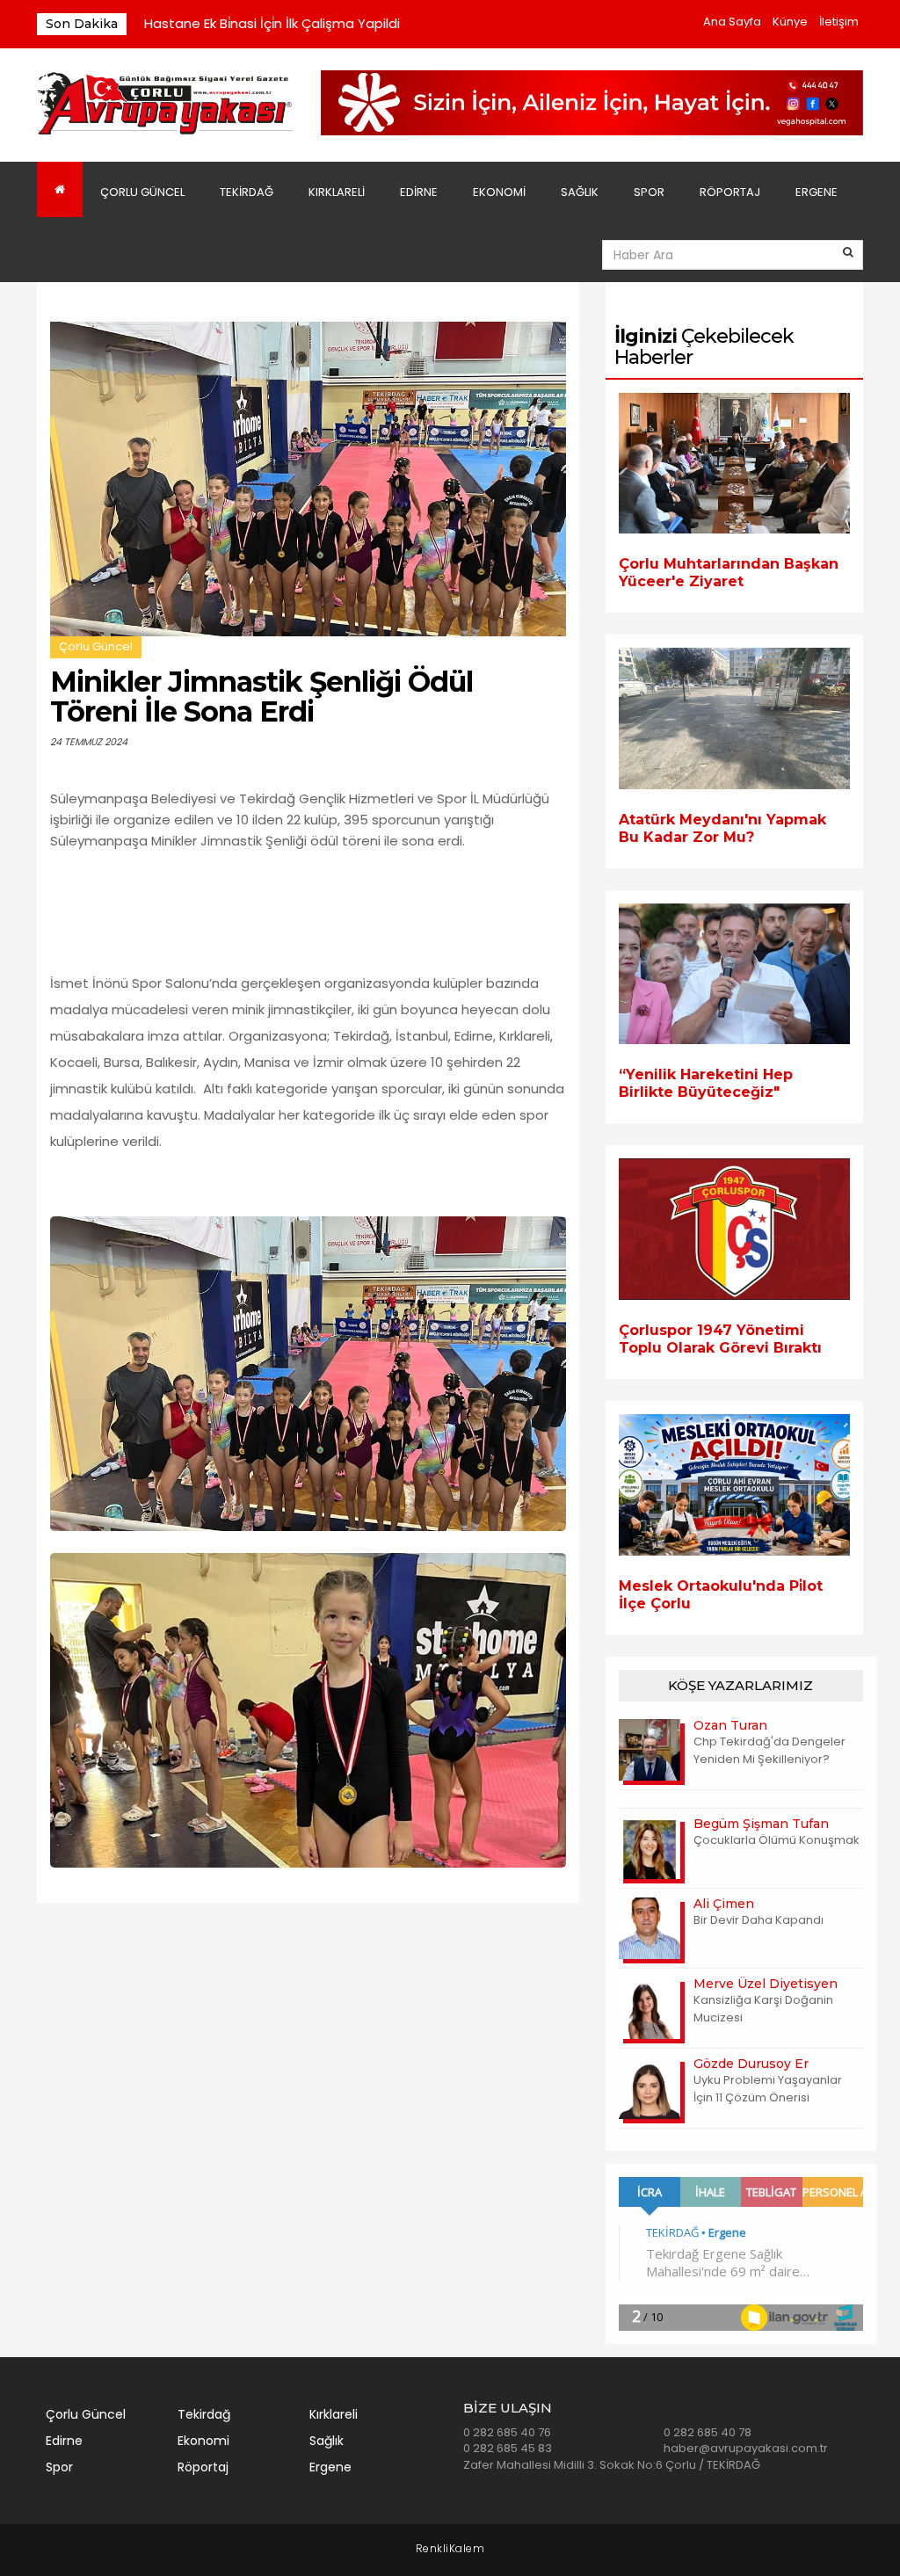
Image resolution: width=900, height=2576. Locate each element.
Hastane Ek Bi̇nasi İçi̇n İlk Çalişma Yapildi (272, 23)
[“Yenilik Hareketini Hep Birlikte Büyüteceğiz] (734, 974)
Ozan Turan (730, 1725)
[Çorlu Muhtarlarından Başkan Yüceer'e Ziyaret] (734, 464)
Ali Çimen (724, 1904)
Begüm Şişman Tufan (761, 1824)
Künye (790, 22)
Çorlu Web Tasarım (450, 2549)
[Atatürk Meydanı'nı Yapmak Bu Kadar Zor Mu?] (734, 718)
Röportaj (730, 192)
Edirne (419, 192)
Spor (649, 192)
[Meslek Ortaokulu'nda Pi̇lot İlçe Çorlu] (734, 1485)
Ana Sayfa (732, 22)
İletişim (839, 22)
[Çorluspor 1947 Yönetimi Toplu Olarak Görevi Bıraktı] (734, 1229)
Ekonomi (499, 192)
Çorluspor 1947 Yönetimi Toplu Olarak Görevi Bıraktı (720, 1339)
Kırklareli (337, 192)
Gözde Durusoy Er (751, 2064)
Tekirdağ (247, 192)
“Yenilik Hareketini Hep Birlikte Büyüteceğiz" (706, 1083)
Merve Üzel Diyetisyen (766, 1984)
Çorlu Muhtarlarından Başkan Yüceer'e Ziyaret (729, 573)
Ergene (817, 192)
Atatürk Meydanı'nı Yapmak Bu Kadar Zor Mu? (722, 828)
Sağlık (580, 192)
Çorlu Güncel (142, 192)
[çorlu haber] (166, 104)
